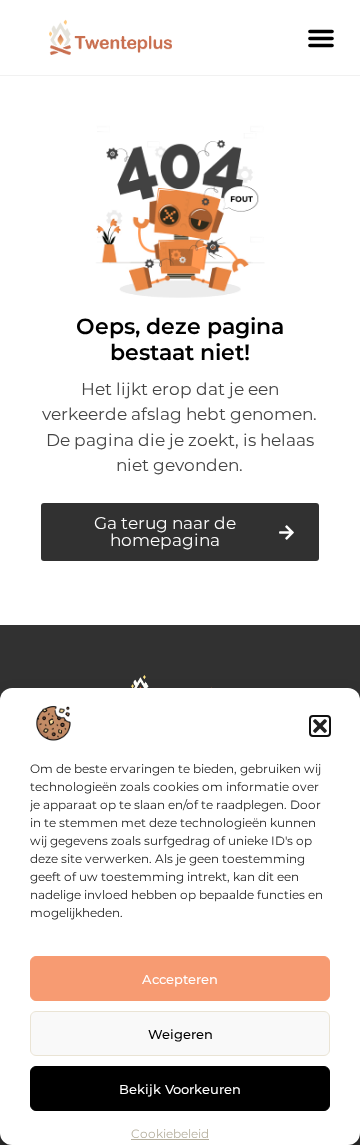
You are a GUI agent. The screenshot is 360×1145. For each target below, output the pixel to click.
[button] (320, 726)
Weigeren (180, 1034)
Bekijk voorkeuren (180, 1089)
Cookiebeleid (170, 1133)
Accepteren (180, 979)
